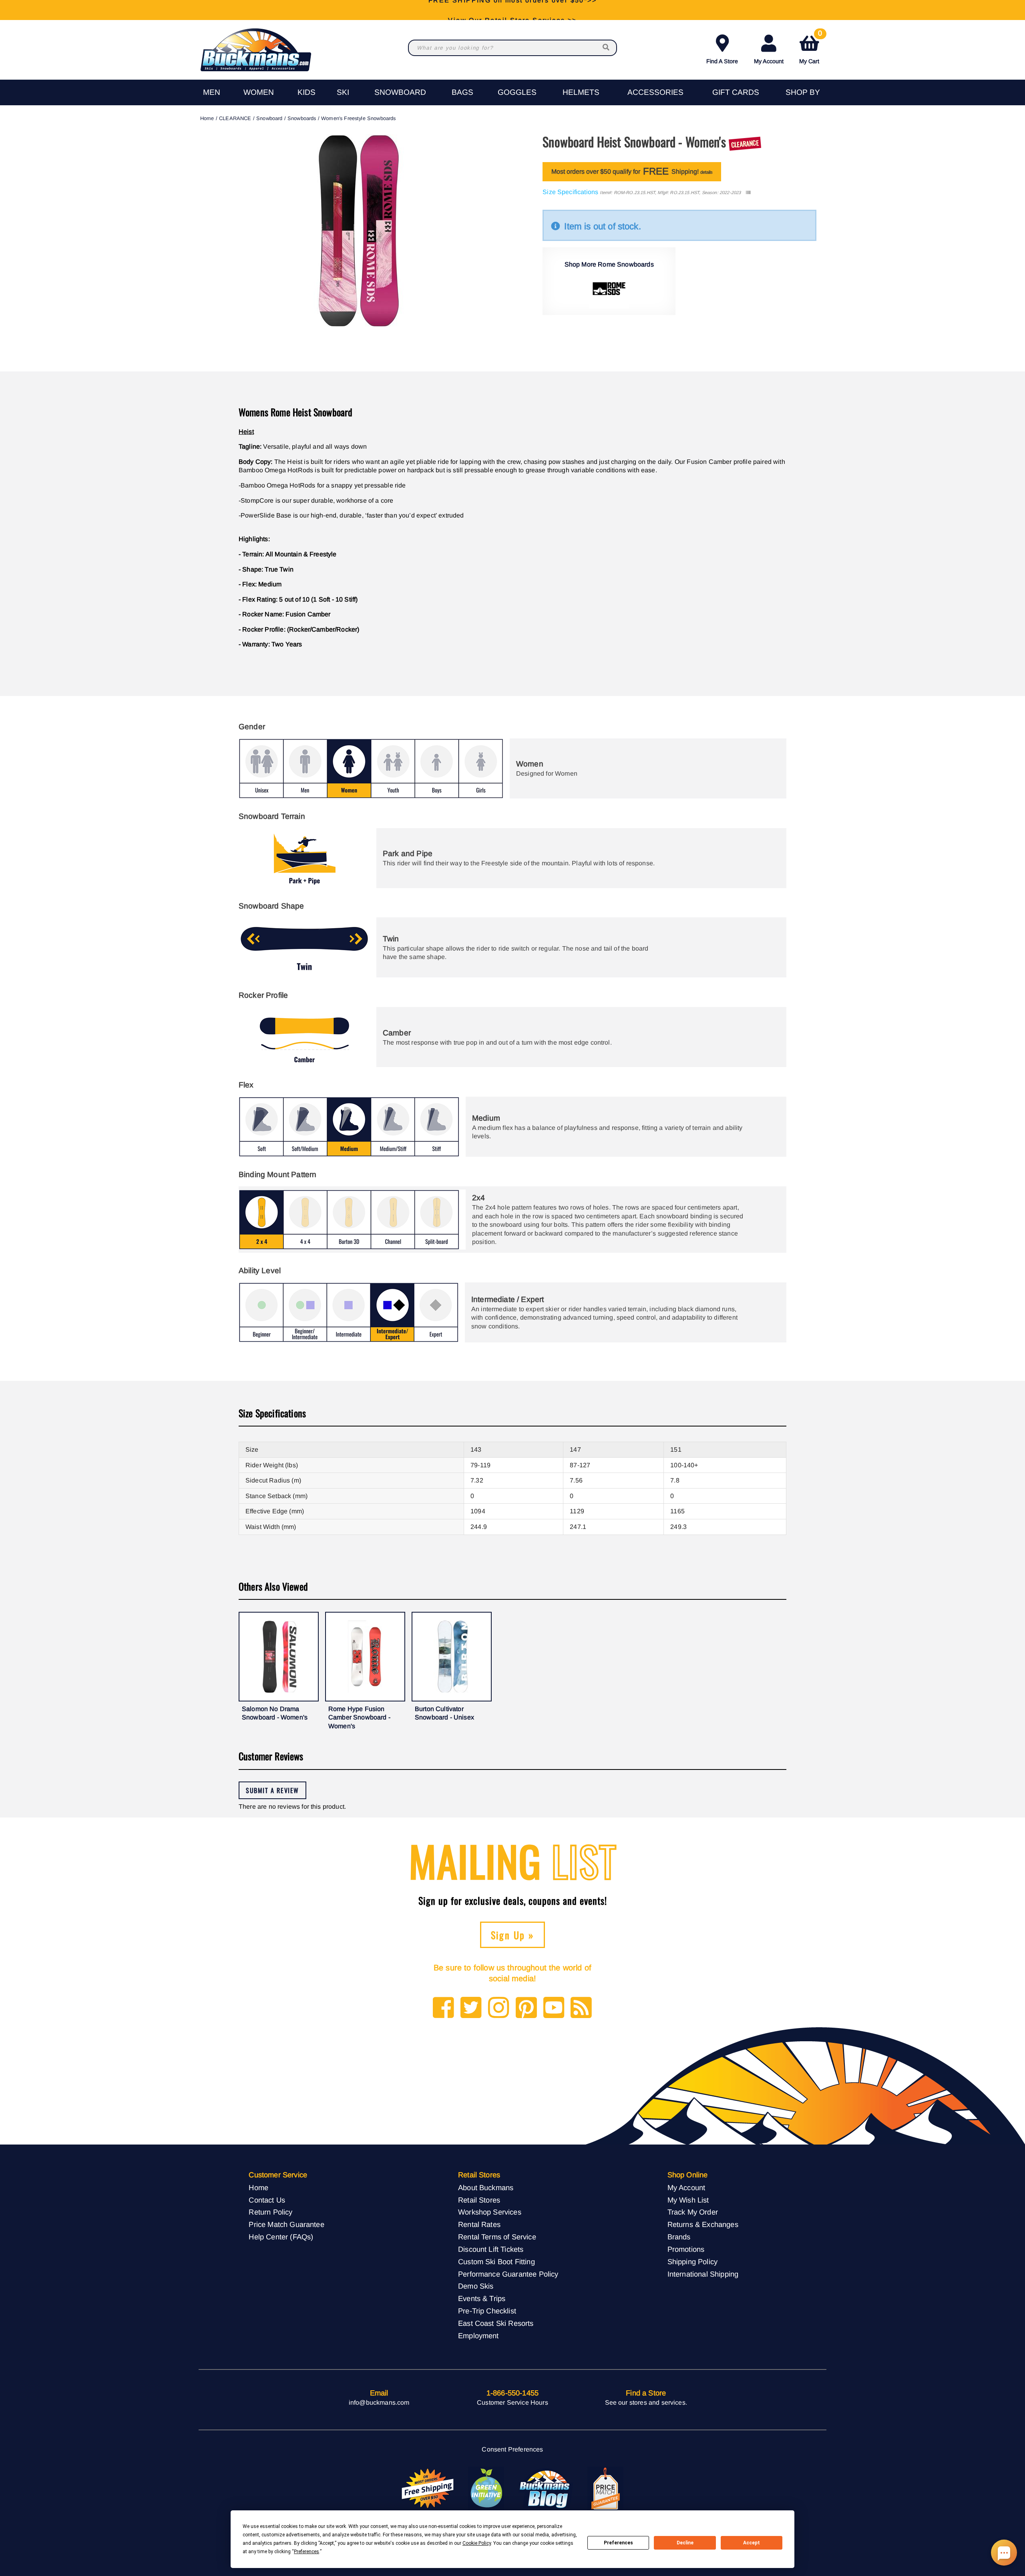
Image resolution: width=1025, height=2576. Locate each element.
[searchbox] (607, 48)
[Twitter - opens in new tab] (471, 2008)
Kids (306, 92)
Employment (478, 2336)
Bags (462, 92)
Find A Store (722, 61)
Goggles (517, 92)
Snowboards (302, 118)
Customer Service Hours (512, 2402)
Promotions (686, 2249)
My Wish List (688, 2200)
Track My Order (693, 2212)
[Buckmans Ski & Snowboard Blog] (546, 2489)
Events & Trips (482, 2298)
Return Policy (270, 2212)
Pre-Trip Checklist (487, 2311)
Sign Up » (513, 1935)
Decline (685, 2543)
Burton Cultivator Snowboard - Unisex (444, 1713)
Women (259, 92)
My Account (769, 61)
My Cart (811, 48)
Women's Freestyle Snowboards (358, 118)
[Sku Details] (748, 193)
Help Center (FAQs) (281, 2237)
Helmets (581, 92)
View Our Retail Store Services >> (512, 10)
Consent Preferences (512, 2449)
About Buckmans (486, 2188)
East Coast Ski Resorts (496, 2323)
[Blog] (581, 2008)
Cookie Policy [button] (477, 2543)
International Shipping (703, 2274)
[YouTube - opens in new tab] (554, 2008)
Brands (679, 2237)
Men (212, 92)
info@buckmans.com (379, 2402)
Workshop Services (490, 2212)
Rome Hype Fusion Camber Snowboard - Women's (359, 1717)
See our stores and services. (646, 2402)
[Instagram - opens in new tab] (499, 2008)
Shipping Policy (692, 2262)
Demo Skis (476, 2286)
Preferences (618, 2543)
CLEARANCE (235, 118)
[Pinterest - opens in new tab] (526, 2008)
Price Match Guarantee (286, 2224)
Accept (752, 2543)
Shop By (803, 92)
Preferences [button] (306, 2552)
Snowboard (400, 92)
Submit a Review (272, 1790)
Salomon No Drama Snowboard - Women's (275, 1713)
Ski (343, 92)
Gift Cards (736, 92)
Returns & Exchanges (703, 2224)
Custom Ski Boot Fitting (496, 2262)
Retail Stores (479, 2200)
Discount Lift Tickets (491, 2249)
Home (207, 118)
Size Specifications (570, 192)
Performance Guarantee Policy (508, 2274)
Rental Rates (479, 2224)
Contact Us (267, 2200)
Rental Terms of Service (497, 2237)
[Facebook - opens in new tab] (443, 2008)
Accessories (655, 92)
